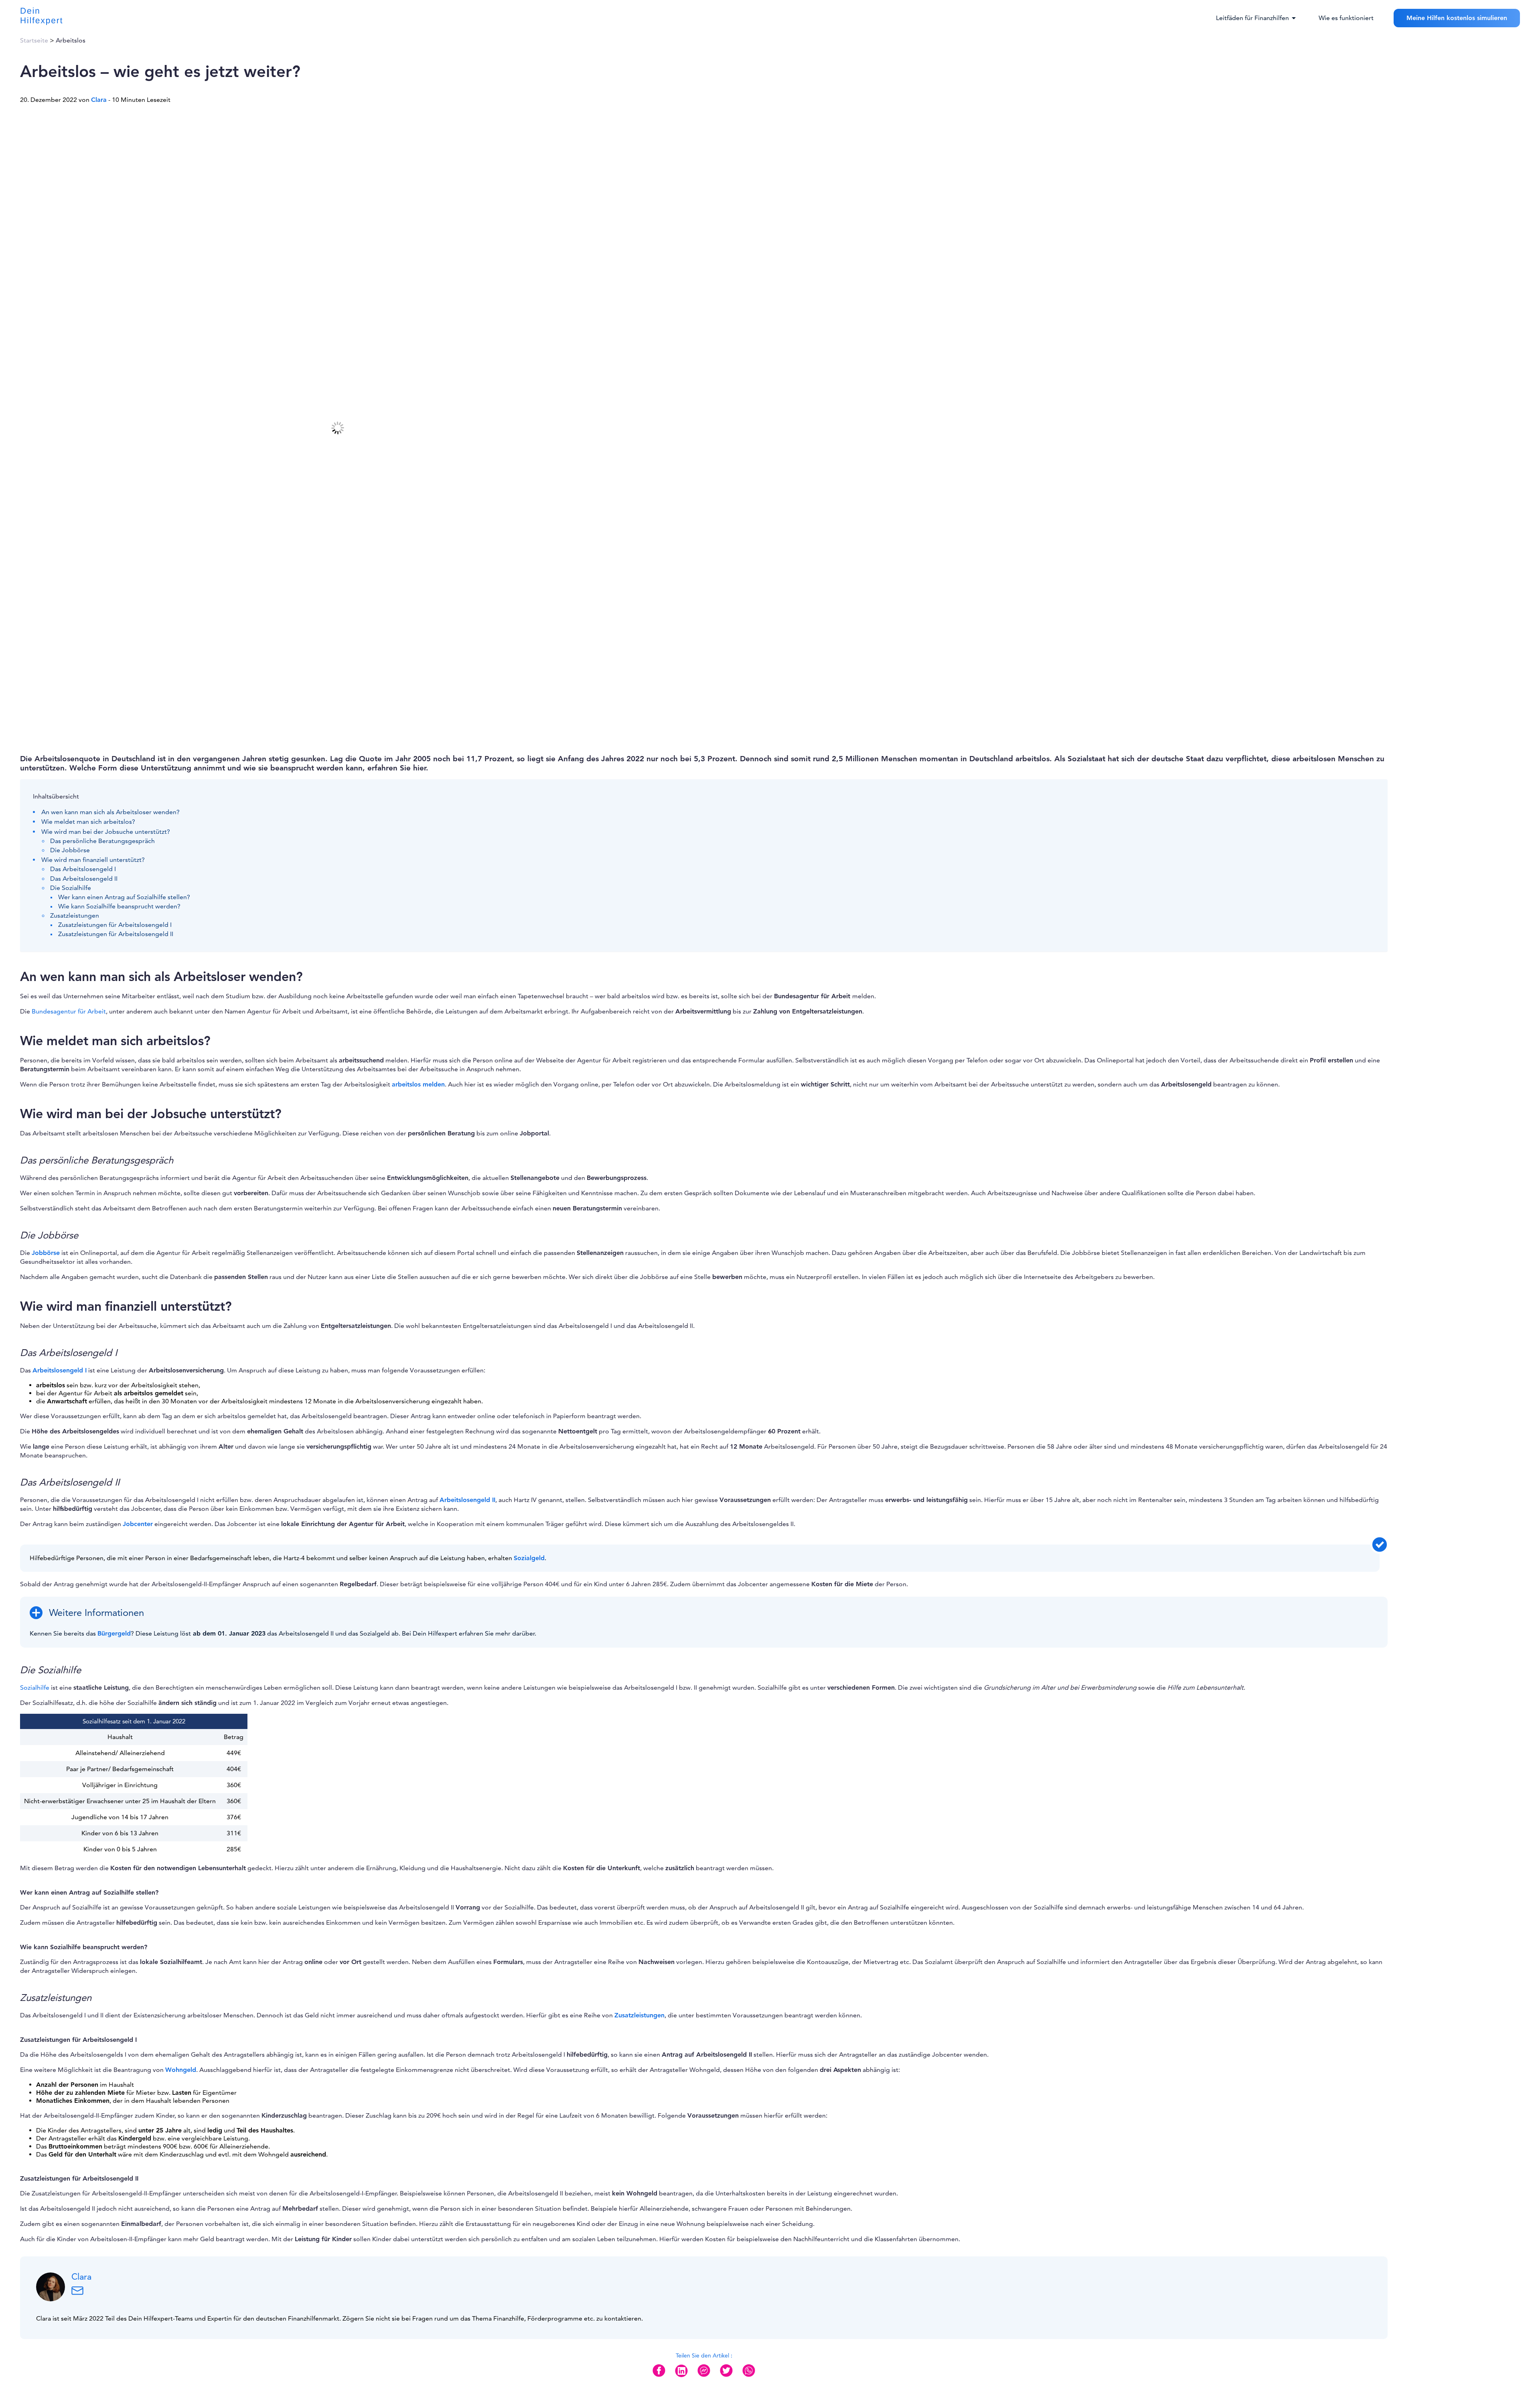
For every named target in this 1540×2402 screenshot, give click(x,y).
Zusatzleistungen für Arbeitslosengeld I (115, 925)
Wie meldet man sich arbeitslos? (88, 822)
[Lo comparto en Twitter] (726, 2377)
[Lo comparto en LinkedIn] (681, 2377)
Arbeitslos (71, 41)
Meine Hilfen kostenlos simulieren (1457, 18)
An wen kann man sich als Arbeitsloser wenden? (110, 812)
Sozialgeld (529, 1558)
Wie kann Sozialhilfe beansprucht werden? (119, 906)
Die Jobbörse (70, 850)
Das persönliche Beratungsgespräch (102, 841)
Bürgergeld (114, 1634)
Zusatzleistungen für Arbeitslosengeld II (116, 934)
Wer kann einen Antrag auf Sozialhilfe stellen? (124, 897)
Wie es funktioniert (1346, 18)
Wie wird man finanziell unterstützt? (93, 860)
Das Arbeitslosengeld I (83, 869)
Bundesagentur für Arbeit (69, 1011)
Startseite (34, 41)
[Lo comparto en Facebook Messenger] (704, 2377)
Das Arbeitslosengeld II (84, 879)
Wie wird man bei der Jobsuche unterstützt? (106, 832)
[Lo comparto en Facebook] (659, 2377)
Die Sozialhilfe (71, 888)
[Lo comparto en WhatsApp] (749, 2377)
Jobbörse (46, 1253)
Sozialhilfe (35, 1688)
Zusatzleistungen (75, 916)
